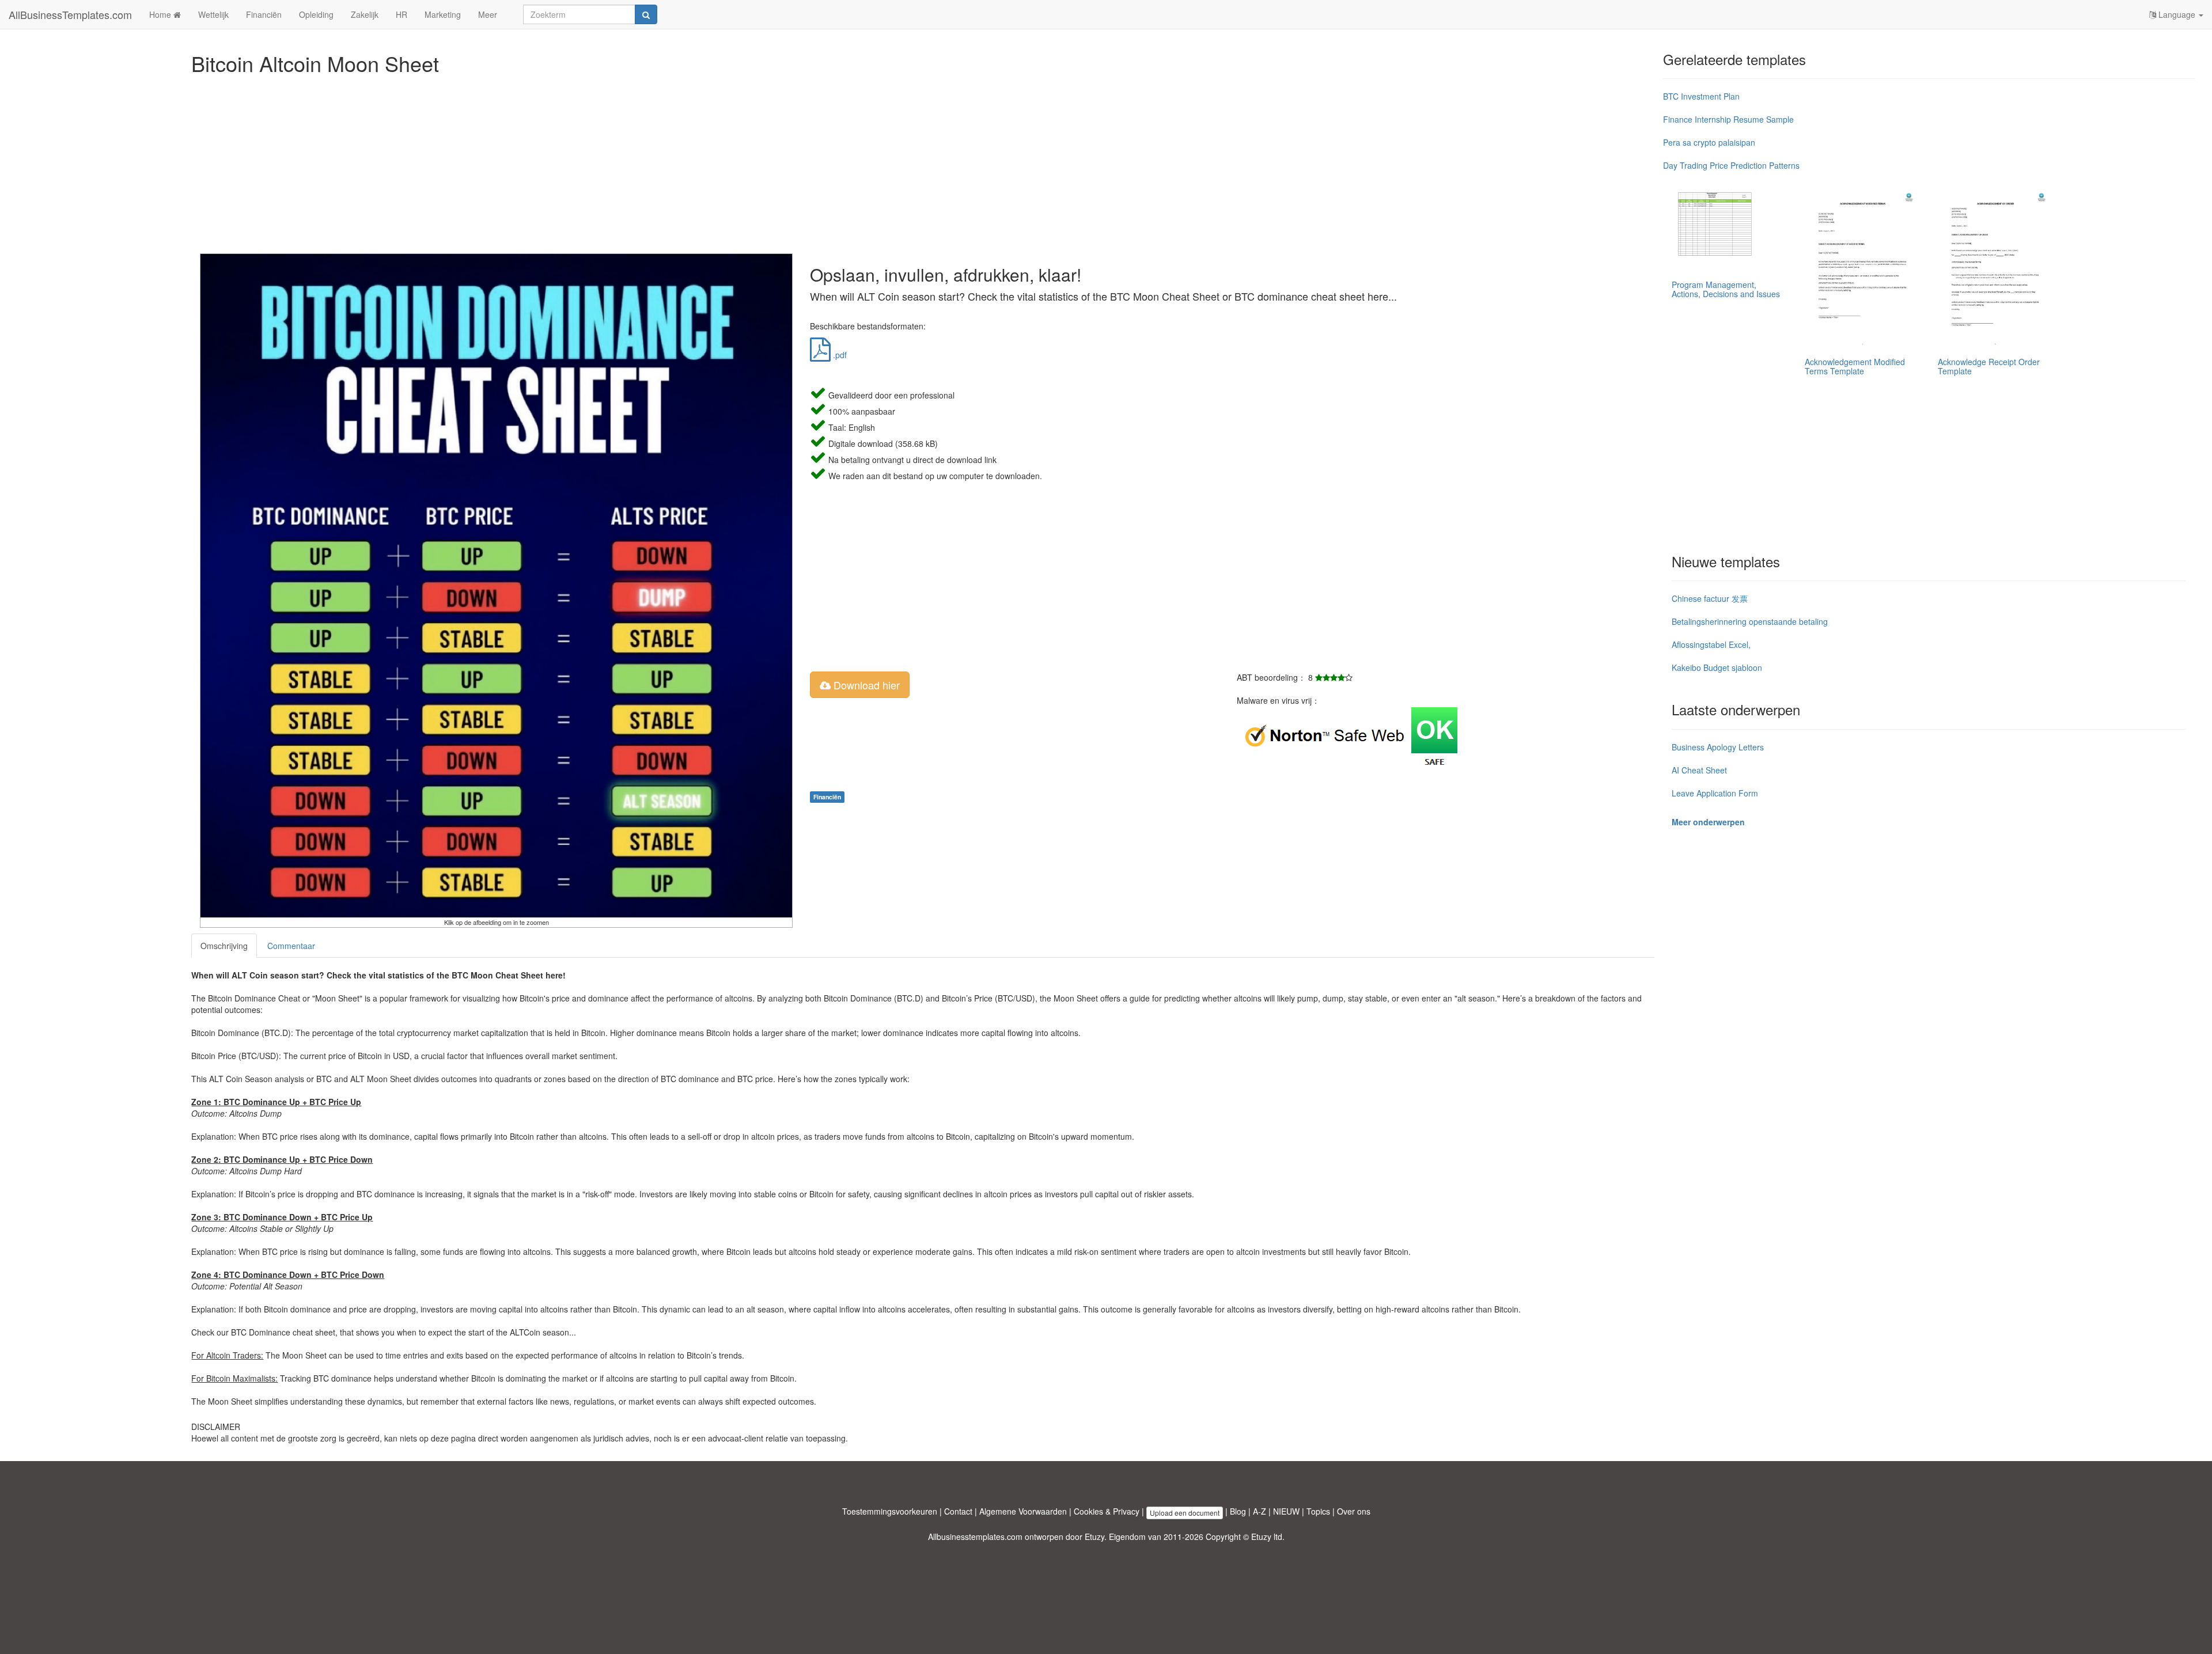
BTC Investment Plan (1701, 96)
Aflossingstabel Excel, (1711, 644)
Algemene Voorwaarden (1023, 1511)
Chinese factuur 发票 (1710, 598)
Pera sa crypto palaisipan (1709, 142)
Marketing (443, 14)
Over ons (1354, 1511)
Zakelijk (365, 14)
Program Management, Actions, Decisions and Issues (1726, 289)
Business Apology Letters (1718, 747)
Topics (1318, 1511)
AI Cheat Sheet (1699, 770)
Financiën (264, 14)
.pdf (839, 355)
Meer (488, 14)
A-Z (1260, 1511)
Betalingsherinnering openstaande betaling (1750, 621)
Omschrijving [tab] (224, 946)
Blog (1238, 1511)
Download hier (865, 685)
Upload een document (1185, 1513)
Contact (958, 1511)
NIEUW (1286, 1511)
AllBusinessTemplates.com (70, 14)
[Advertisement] (537, 161)
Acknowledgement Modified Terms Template (1855, 366)
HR (402, 14)
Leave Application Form (1715, 793)
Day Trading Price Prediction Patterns (1731, 165)
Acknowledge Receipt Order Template (1989, 366)
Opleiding (316, 14)
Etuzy (1094, 1537)
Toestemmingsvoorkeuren (890, 1511)
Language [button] (2177, 14)
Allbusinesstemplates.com (975, 1537)
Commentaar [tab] (291, 946)
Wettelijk (213, 14)
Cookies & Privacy (1107, 1511)
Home (161, 14)
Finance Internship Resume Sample (1728, 119)
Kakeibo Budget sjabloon (1717, 667)
